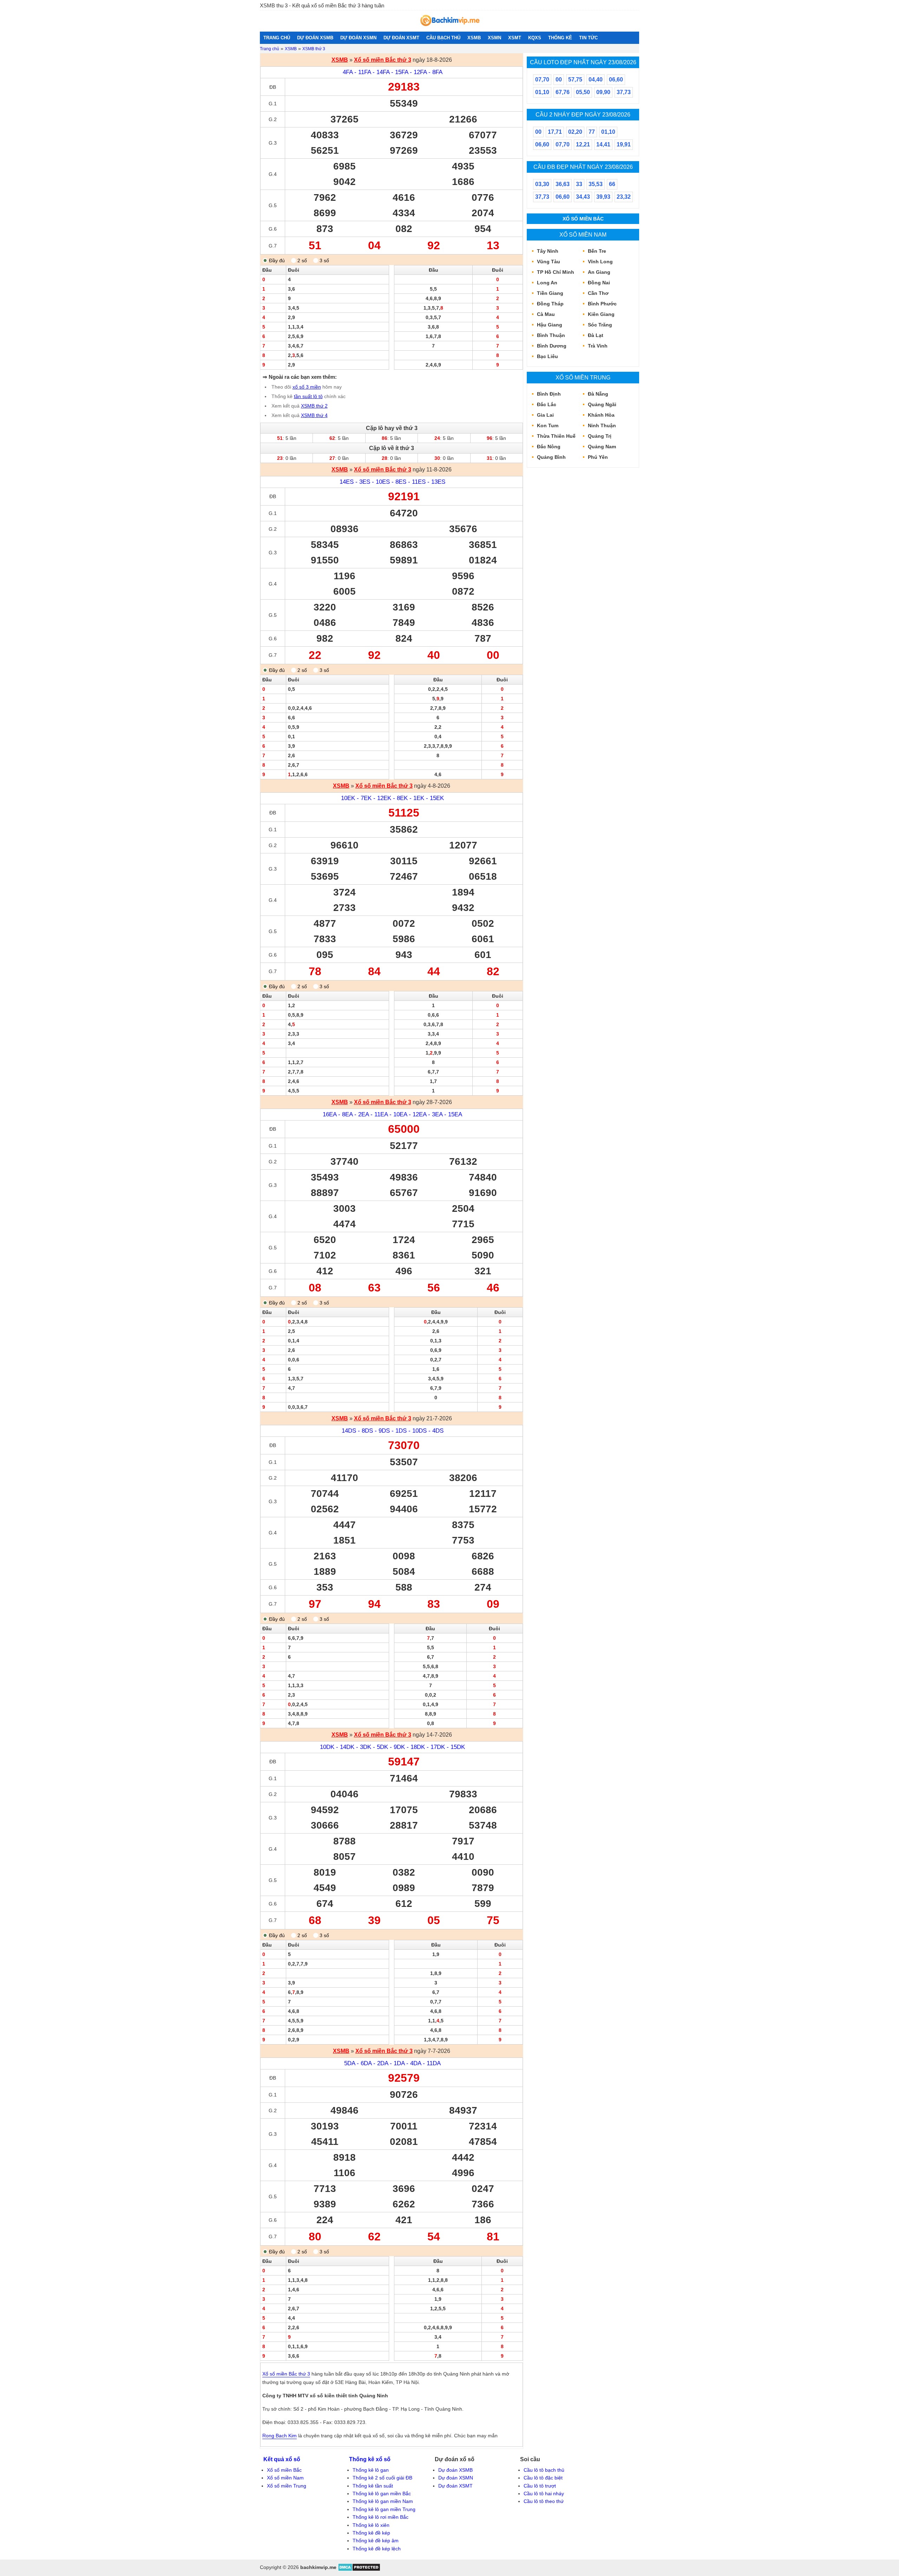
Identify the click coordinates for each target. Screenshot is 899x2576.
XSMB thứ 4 (314, 415)
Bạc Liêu (547, 356)
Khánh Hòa (601, 415)
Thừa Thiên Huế (556, 436)
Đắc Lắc (547, 404)
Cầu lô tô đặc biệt (543, 2478)
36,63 (563, 184)
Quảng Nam (602, 447)
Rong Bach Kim (280, 2436)
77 (592, 132)
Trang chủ (270, 49)
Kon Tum (548, 425)
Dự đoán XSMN (456, 2478)
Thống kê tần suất (373, 2486)
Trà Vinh (598, 346)
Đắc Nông (549, 447)
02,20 (575, 132)
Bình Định (549, 394)
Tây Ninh (548, 251)
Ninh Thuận (602, 425)
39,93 (603, 197)
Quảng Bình (551, 457)
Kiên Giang (601, 314)
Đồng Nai (599, 283)
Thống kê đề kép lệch (377, 2549)
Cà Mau (546, 314)
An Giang (599, 272)
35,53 (596, 184)
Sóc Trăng (600, 325)
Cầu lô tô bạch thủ (544, 2470)
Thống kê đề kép (371, 2533)
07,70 (542, 80)
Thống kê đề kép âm (376, 2541)
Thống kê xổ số (370, 2459)
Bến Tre (597, 251)
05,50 (583, 92)
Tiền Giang (550, 293)
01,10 (542, 92)
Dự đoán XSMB (455, 2470)
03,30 (542, 184)
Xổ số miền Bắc (583, 219)
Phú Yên (598, 457)
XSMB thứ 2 (314, 406)
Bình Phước (602, 304)
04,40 (596, 80)
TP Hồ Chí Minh (556, 272)
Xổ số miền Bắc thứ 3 (383, 60)
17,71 (555, 132)
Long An (547, 283)
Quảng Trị (600, 436)
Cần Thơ (598, 293)
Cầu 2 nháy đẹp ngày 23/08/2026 (583, 114)
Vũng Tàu (549, 262)
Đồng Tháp (550, 304)
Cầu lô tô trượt (540, 2486)
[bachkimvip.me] (449, 28)
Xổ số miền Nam (583, 235)
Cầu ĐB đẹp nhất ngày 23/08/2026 (583, 167)
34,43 (583, 197)
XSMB (291, 49)
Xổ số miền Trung (583, 377)
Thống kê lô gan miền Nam (383, 2501)
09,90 (603, 92)
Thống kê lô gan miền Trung (384, 2509)
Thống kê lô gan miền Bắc (382, 2494)
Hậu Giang (550, 325)
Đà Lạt (596, 335)
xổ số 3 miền (307, 387)
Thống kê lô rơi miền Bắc (380, 2517)
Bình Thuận (551, 335)
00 (559, 80)
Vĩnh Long (600, 262)
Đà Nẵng (598, 394)
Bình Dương (552, 346)
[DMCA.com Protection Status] (359, 2570)
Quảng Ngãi (602, 404)
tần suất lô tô (308, 396)
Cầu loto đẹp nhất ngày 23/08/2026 (583, 62)
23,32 (624, 197)
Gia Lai (545, 415)
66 (612, 184)
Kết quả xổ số (282, 2459)
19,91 (624, 144)
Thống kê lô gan (371, 2470)
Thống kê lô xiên (371, 2525)
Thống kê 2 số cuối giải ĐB (382, 2478)
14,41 (603, 144)
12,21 (583, 144)
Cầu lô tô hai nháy (544, 2494)
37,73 (624, 92)
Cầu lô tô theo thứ (544, 2501)
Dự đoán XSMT (455, 2486)
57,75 (575, 80)
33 (579, 184)
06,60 (616, 80)
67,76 (563, 92)
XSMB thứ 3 (314, 49)
